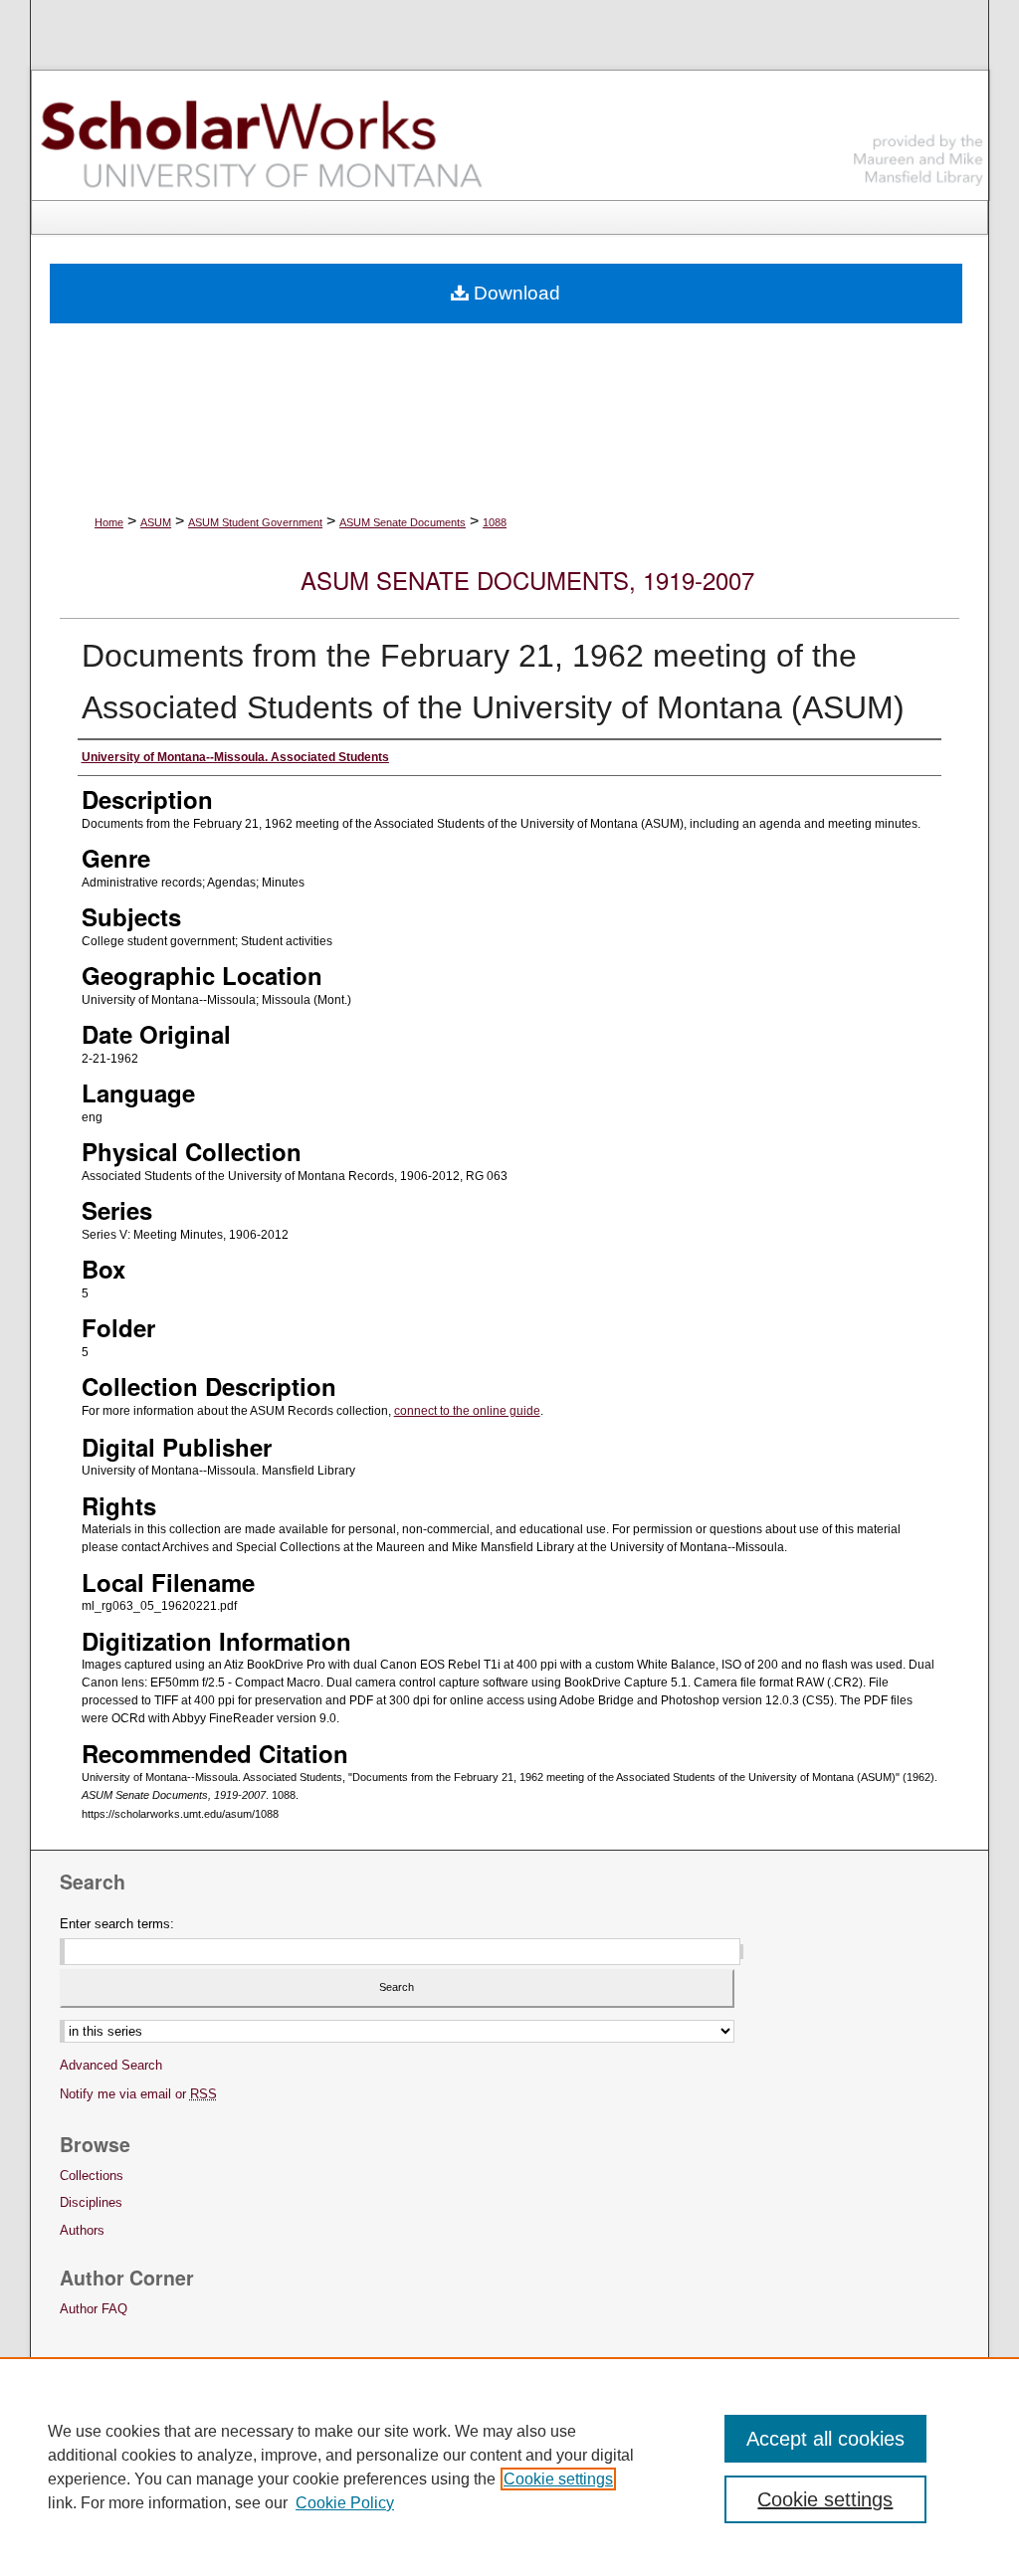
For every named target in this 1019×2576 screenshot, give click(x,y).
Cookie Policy (345, 2503)
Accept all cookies (825, 2439)
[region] (509, 2467)
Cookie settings (558, 2479)
